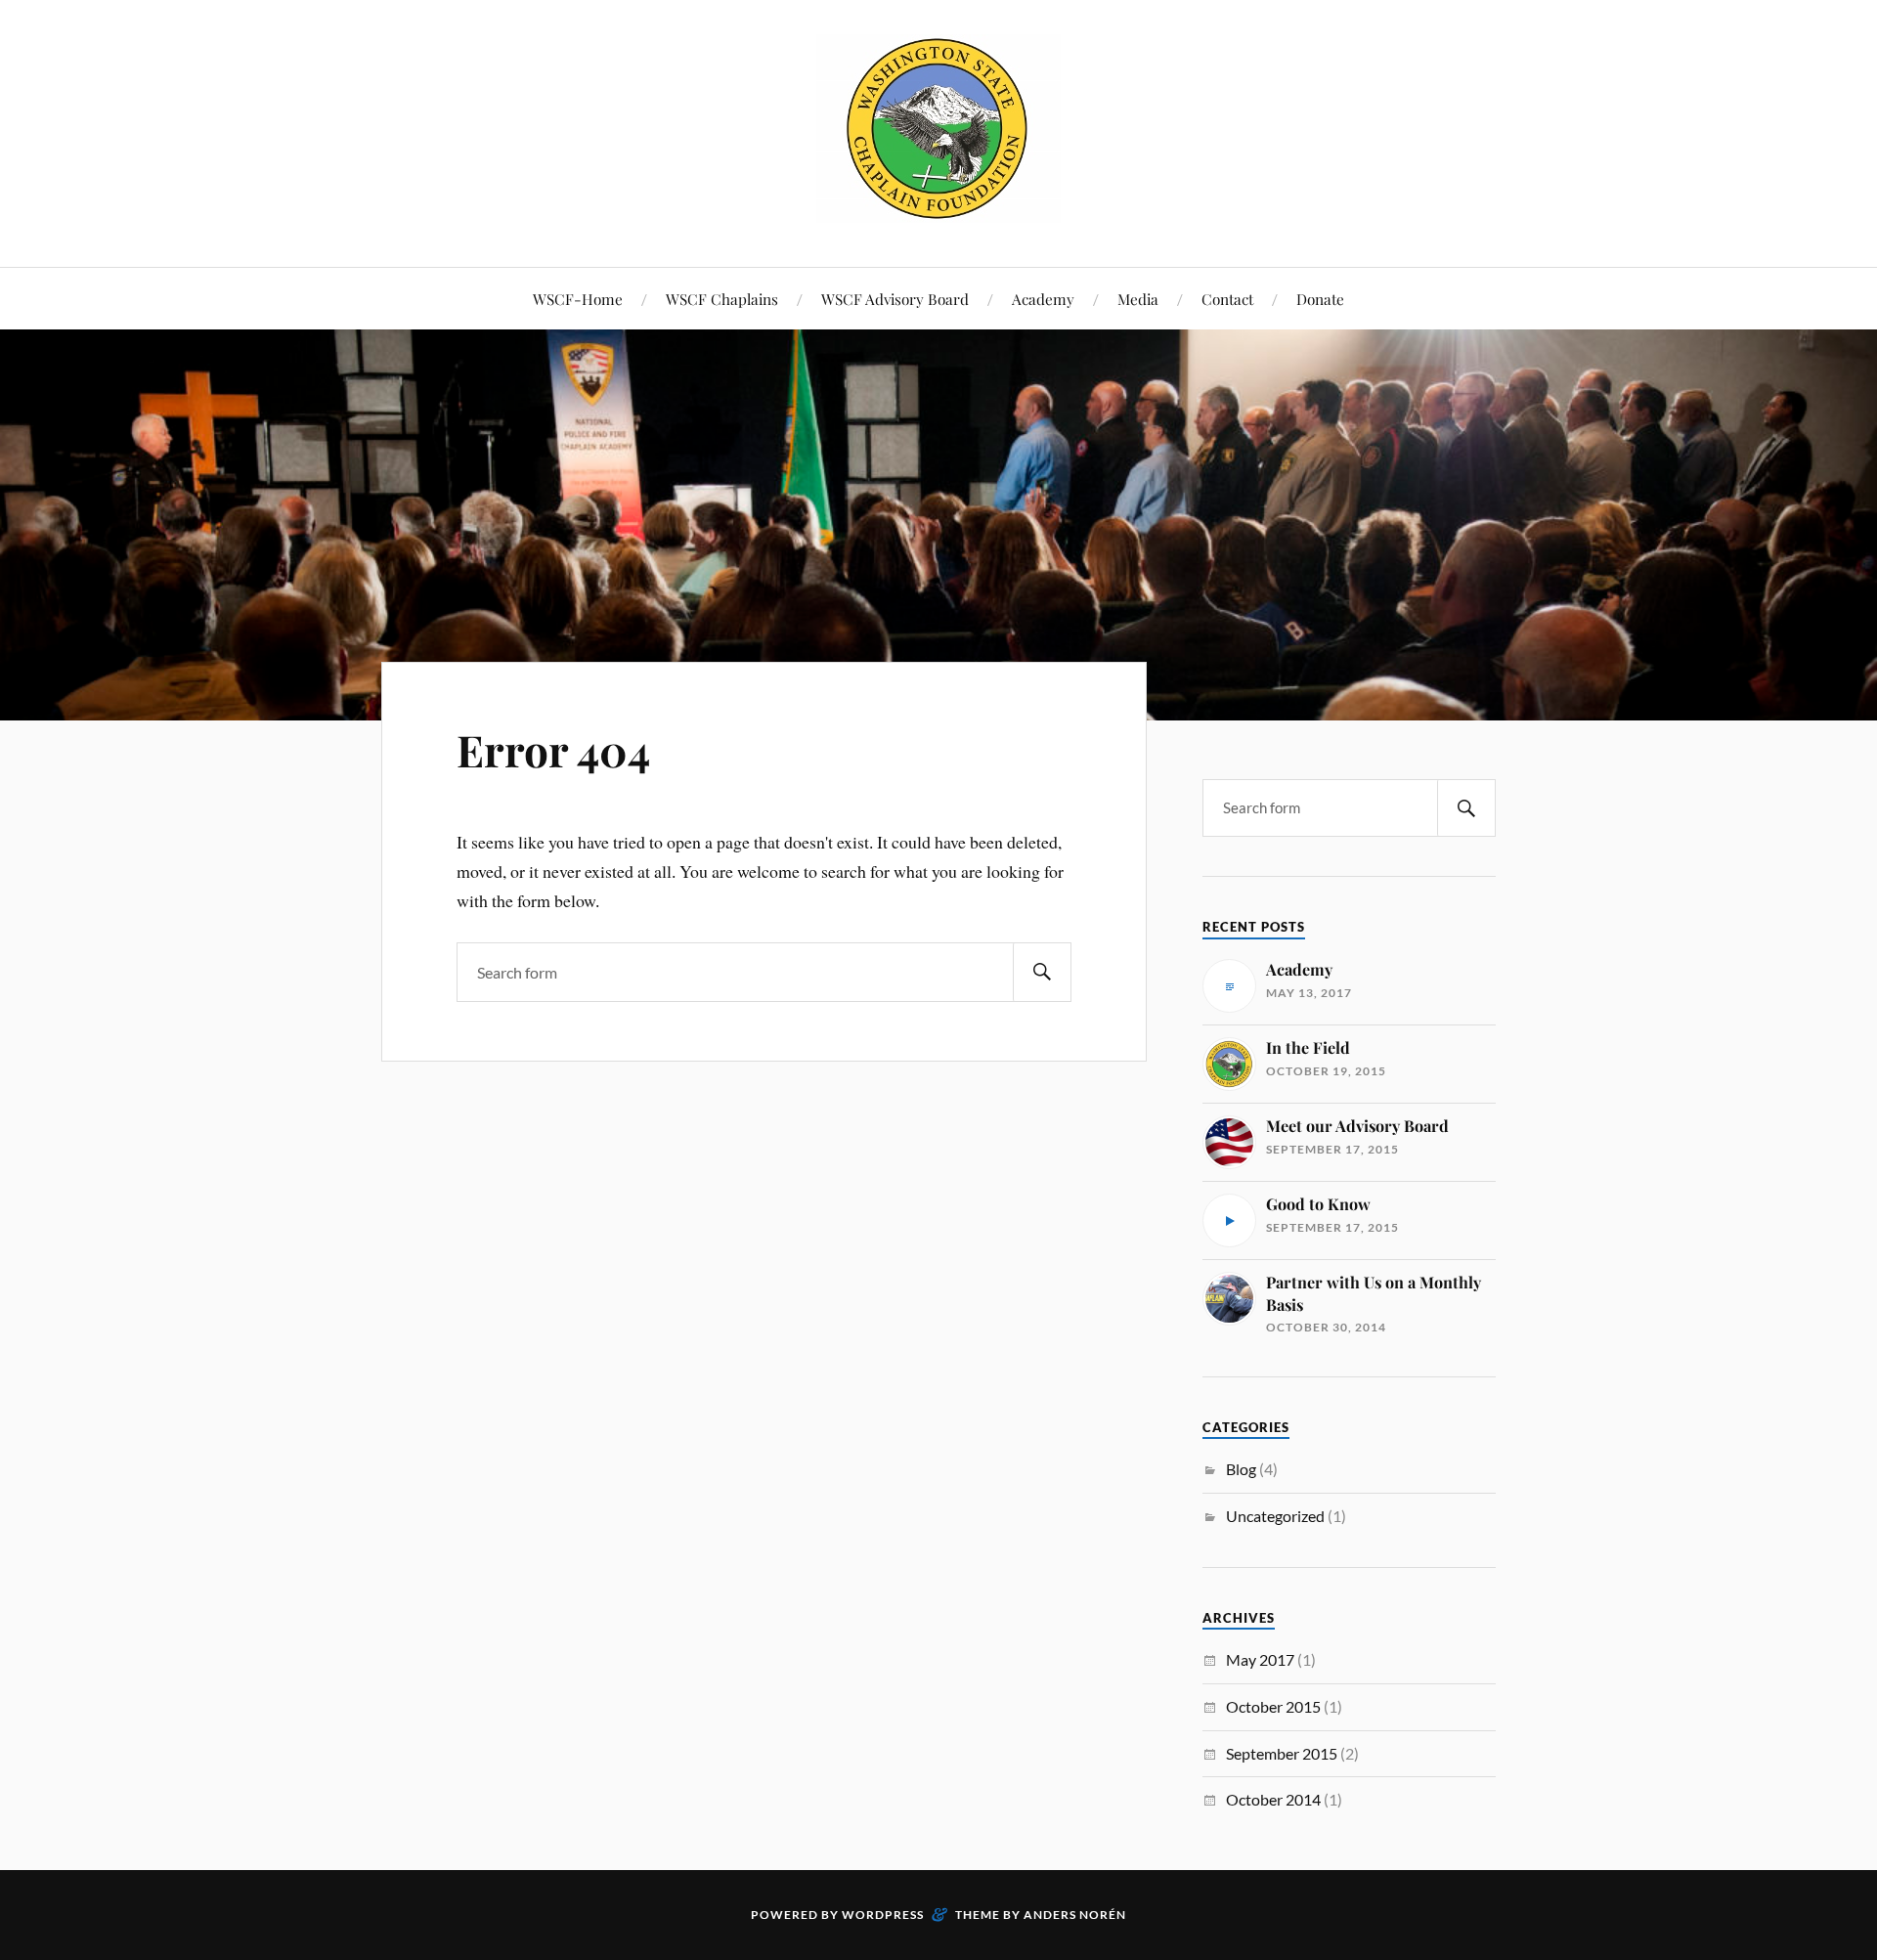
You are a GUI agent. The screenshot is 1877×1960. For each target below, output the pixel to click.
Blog (1241, 1469)
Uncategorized (1275, 1516)
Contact (1227, 299)
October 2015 (1273, 1706)
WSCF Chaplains (722, 299)
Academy (1043, 299)
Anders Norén (1075, 1915)
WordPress (883, 1915)
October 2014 (1273, 1799)
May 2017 (1260, 1659)
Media (1138, 299)
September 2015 (1282, 1753)
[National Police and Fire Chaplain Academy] (938, 208)
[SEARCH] (1042, 972)
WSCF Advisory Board (895, 299)
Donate (1320, 299)
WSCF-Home (578, 299)
